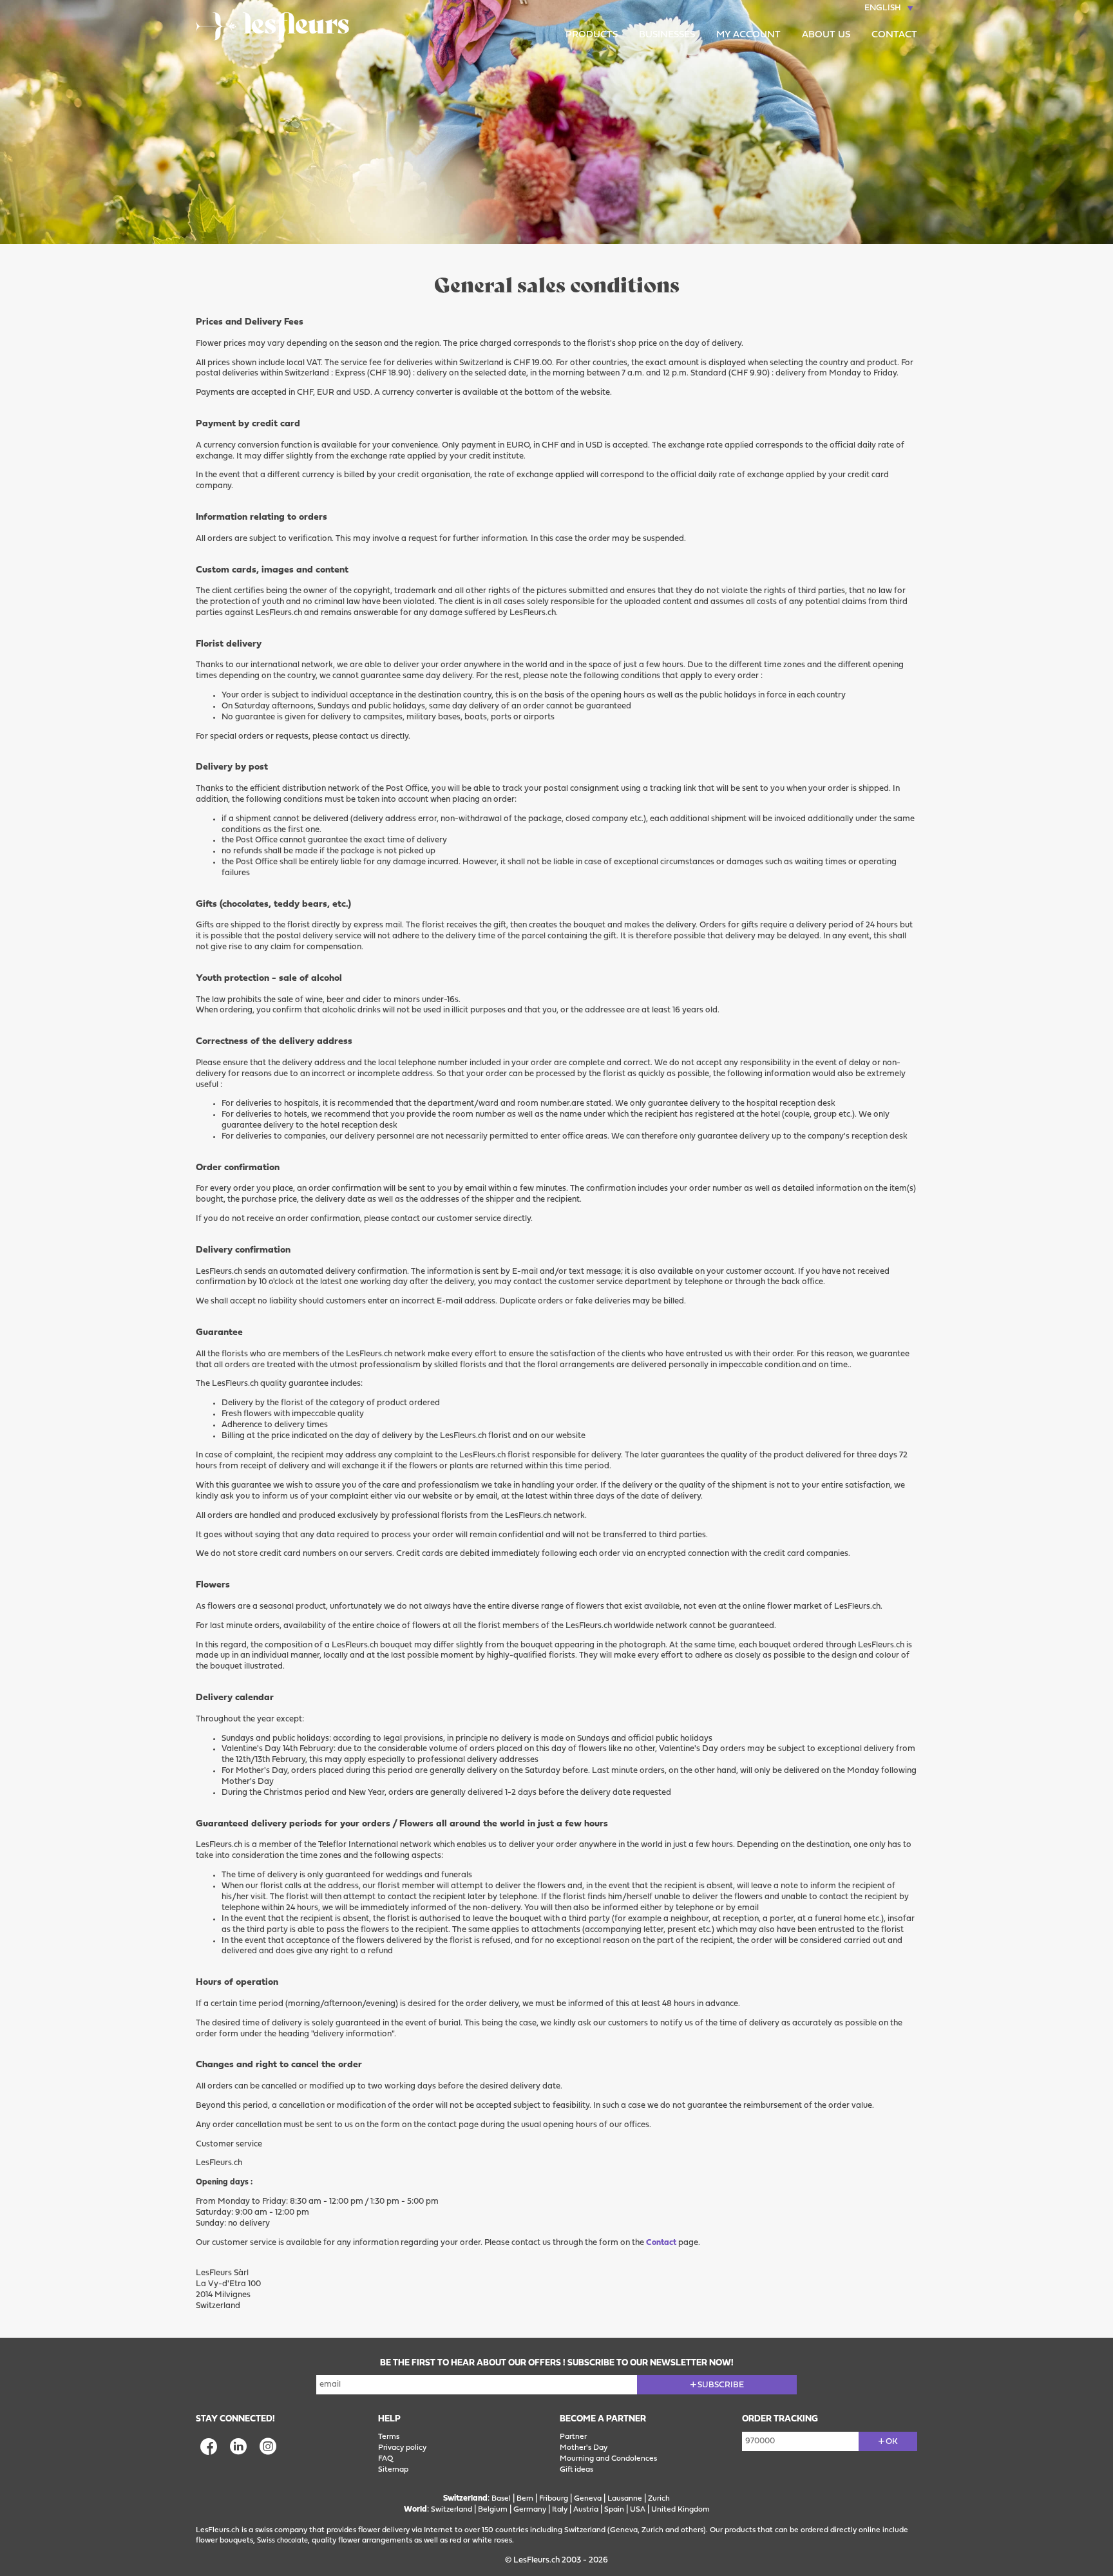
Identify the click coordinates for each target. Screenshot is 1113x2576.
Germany (530, 2510)
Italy (560, 2510)
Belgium (493, 2510)
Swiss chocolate (282, 2541)
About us (826, 35)
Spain (614, 2510)
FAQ (385, 2459)
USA (638, 2510)
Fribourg (554, 2499)
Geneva (588, 2499)
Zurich (659, 2499)
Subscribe (721, 2385)
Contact (894, 35)
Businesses (667, 35)
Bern (525, 2499)
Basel (501, 2499)
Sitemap (393, 2470)
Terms (389, 2437)
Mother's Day (584, 2448)
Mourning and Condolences (608, 2459)
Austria (586, 2510)
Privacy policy (402, 2448)
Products (592, 35)
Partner (573, 2437)
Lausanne (625, 2499)
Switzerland (452, 2510)
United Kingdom (680, 2510)
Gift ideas (576, 2470)
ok (892, 2442)
